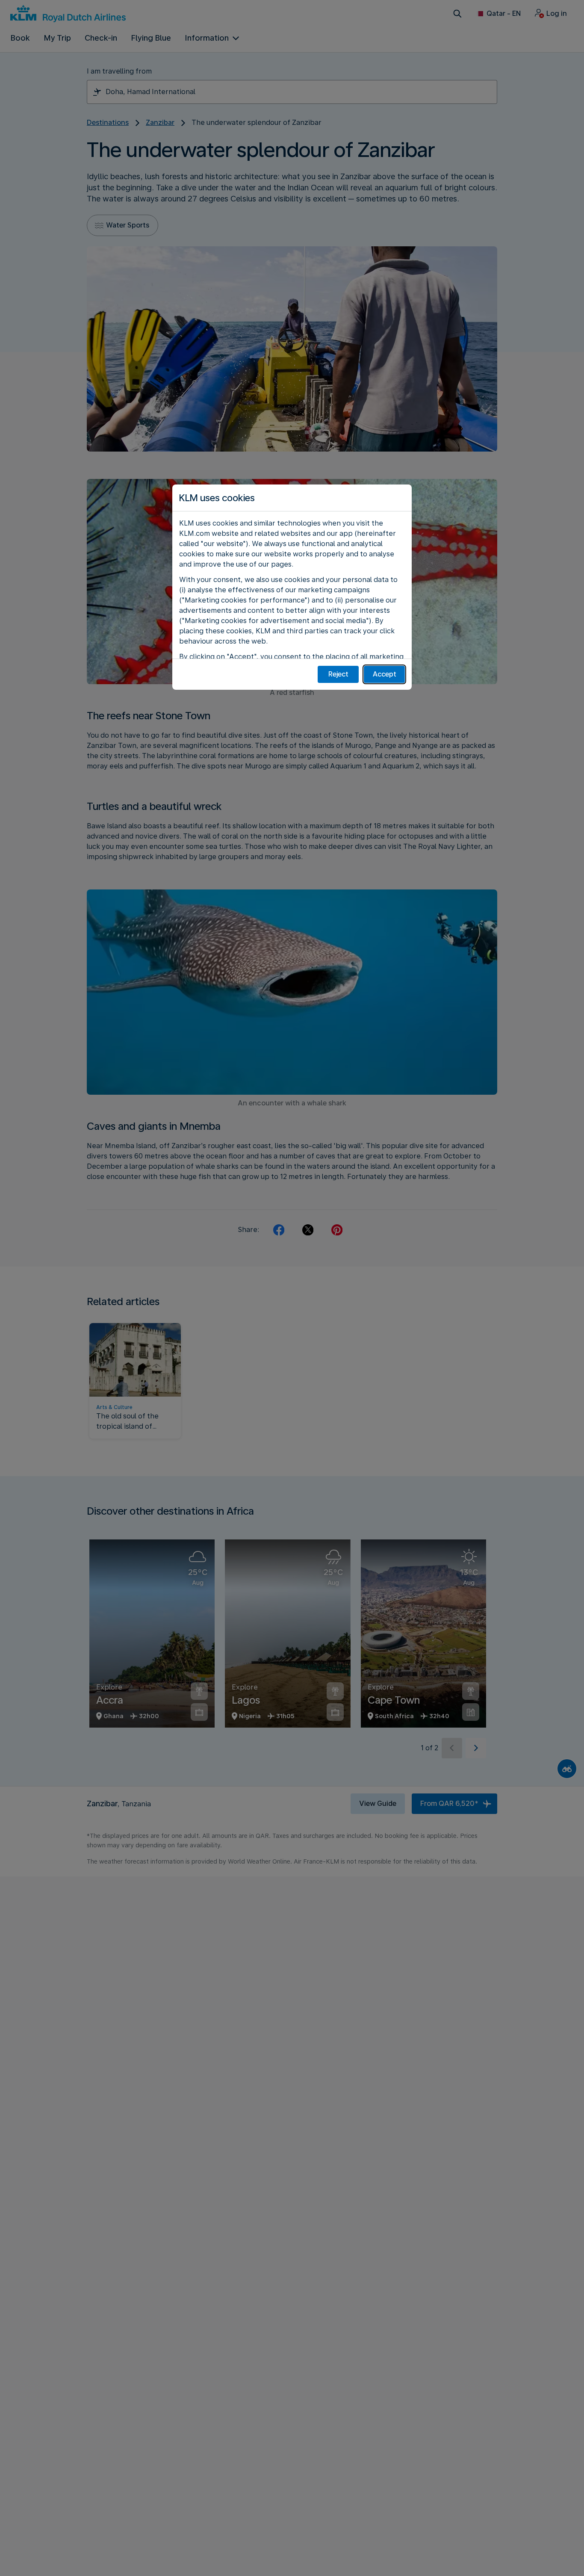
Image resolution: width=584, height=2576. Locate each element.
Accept (385, 674)
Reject (338, 674)
